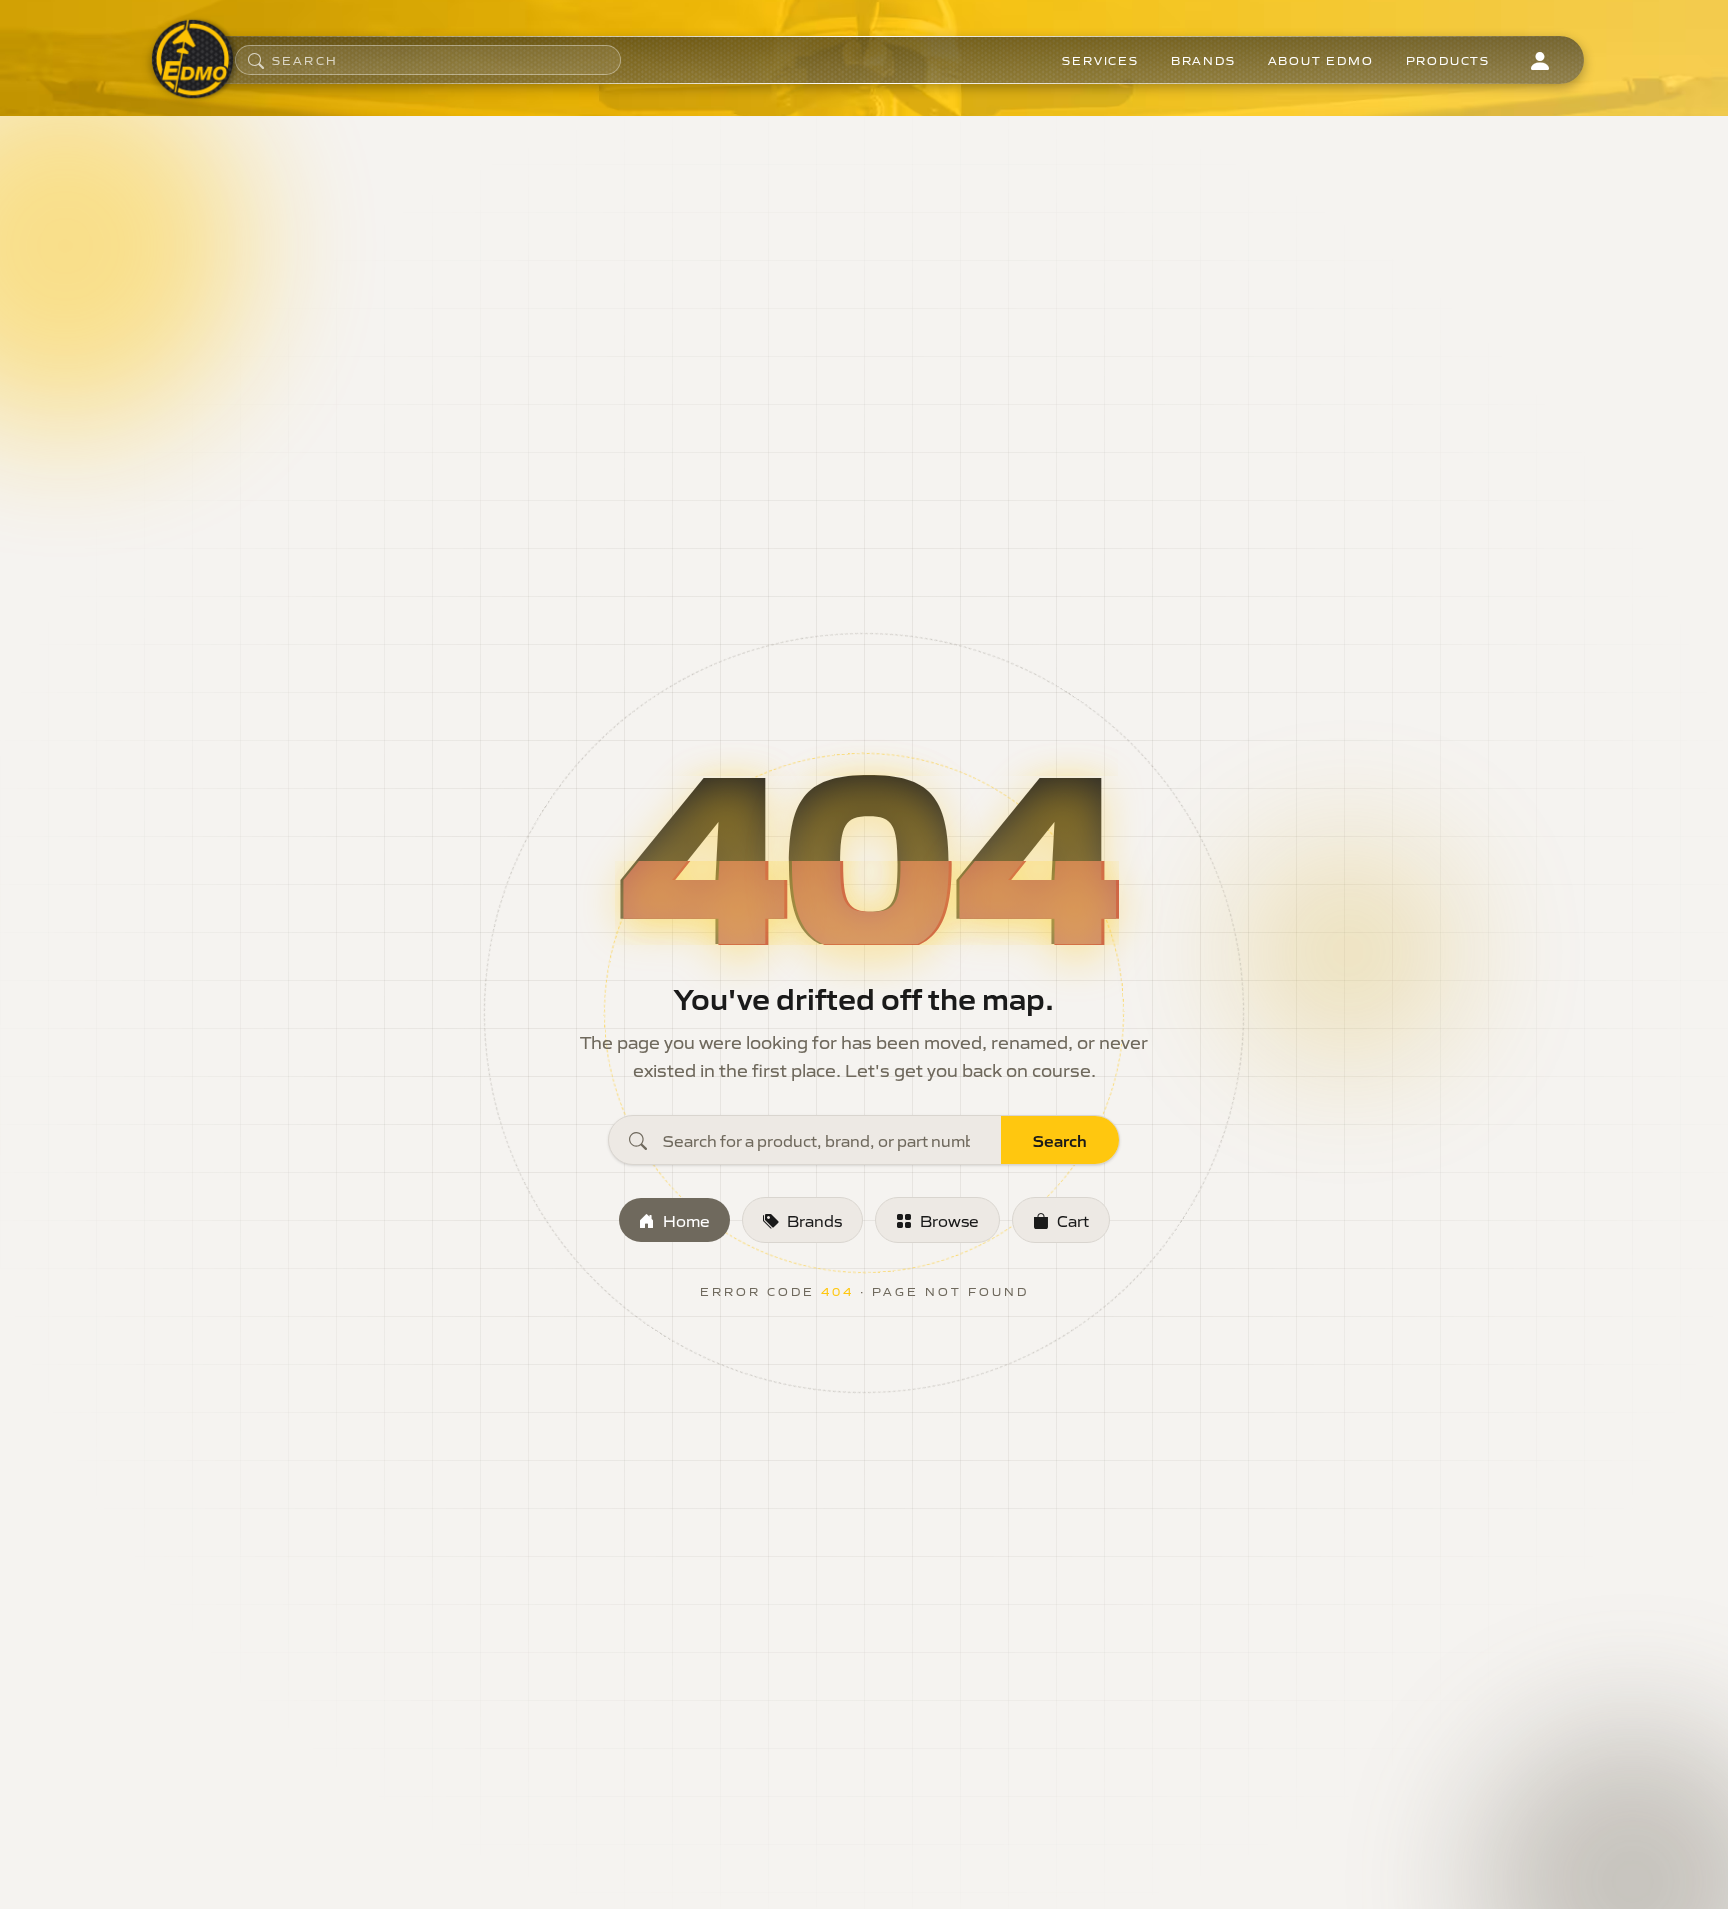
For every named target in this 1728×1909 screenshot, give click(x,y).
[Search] (256, 60)
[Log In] (1540, 60)
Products (1448, 60)
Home (686, 1220)
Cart (1073, 1220)
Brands (1203, 60)
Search (1060, 1140)
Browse (949, 1220)
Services (1100, 60)
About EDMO (1321, 60)
